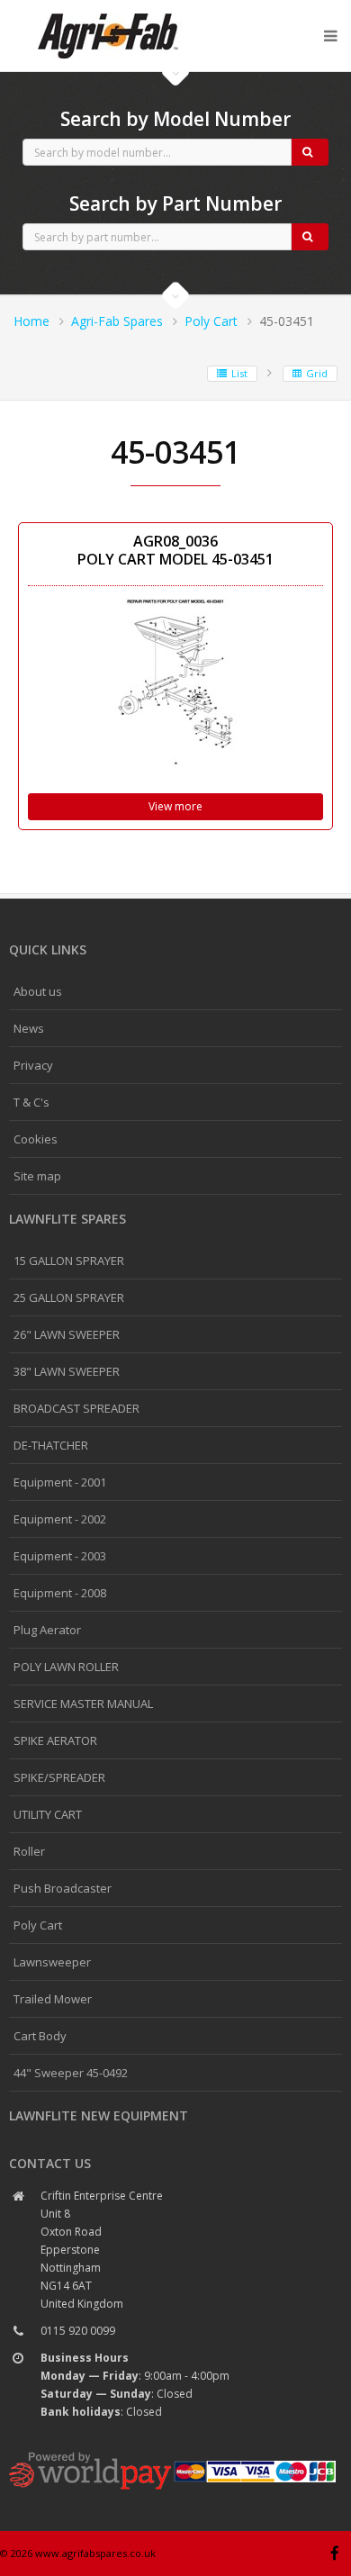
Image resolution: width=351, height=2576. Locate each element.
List (239, 373)
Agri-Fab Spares (117, 321)
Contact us (50, 2163)
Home (31, 321)
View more (175, 806)
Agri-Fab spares (108, 14)
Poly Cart (211, 321)
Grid (317, 373)
